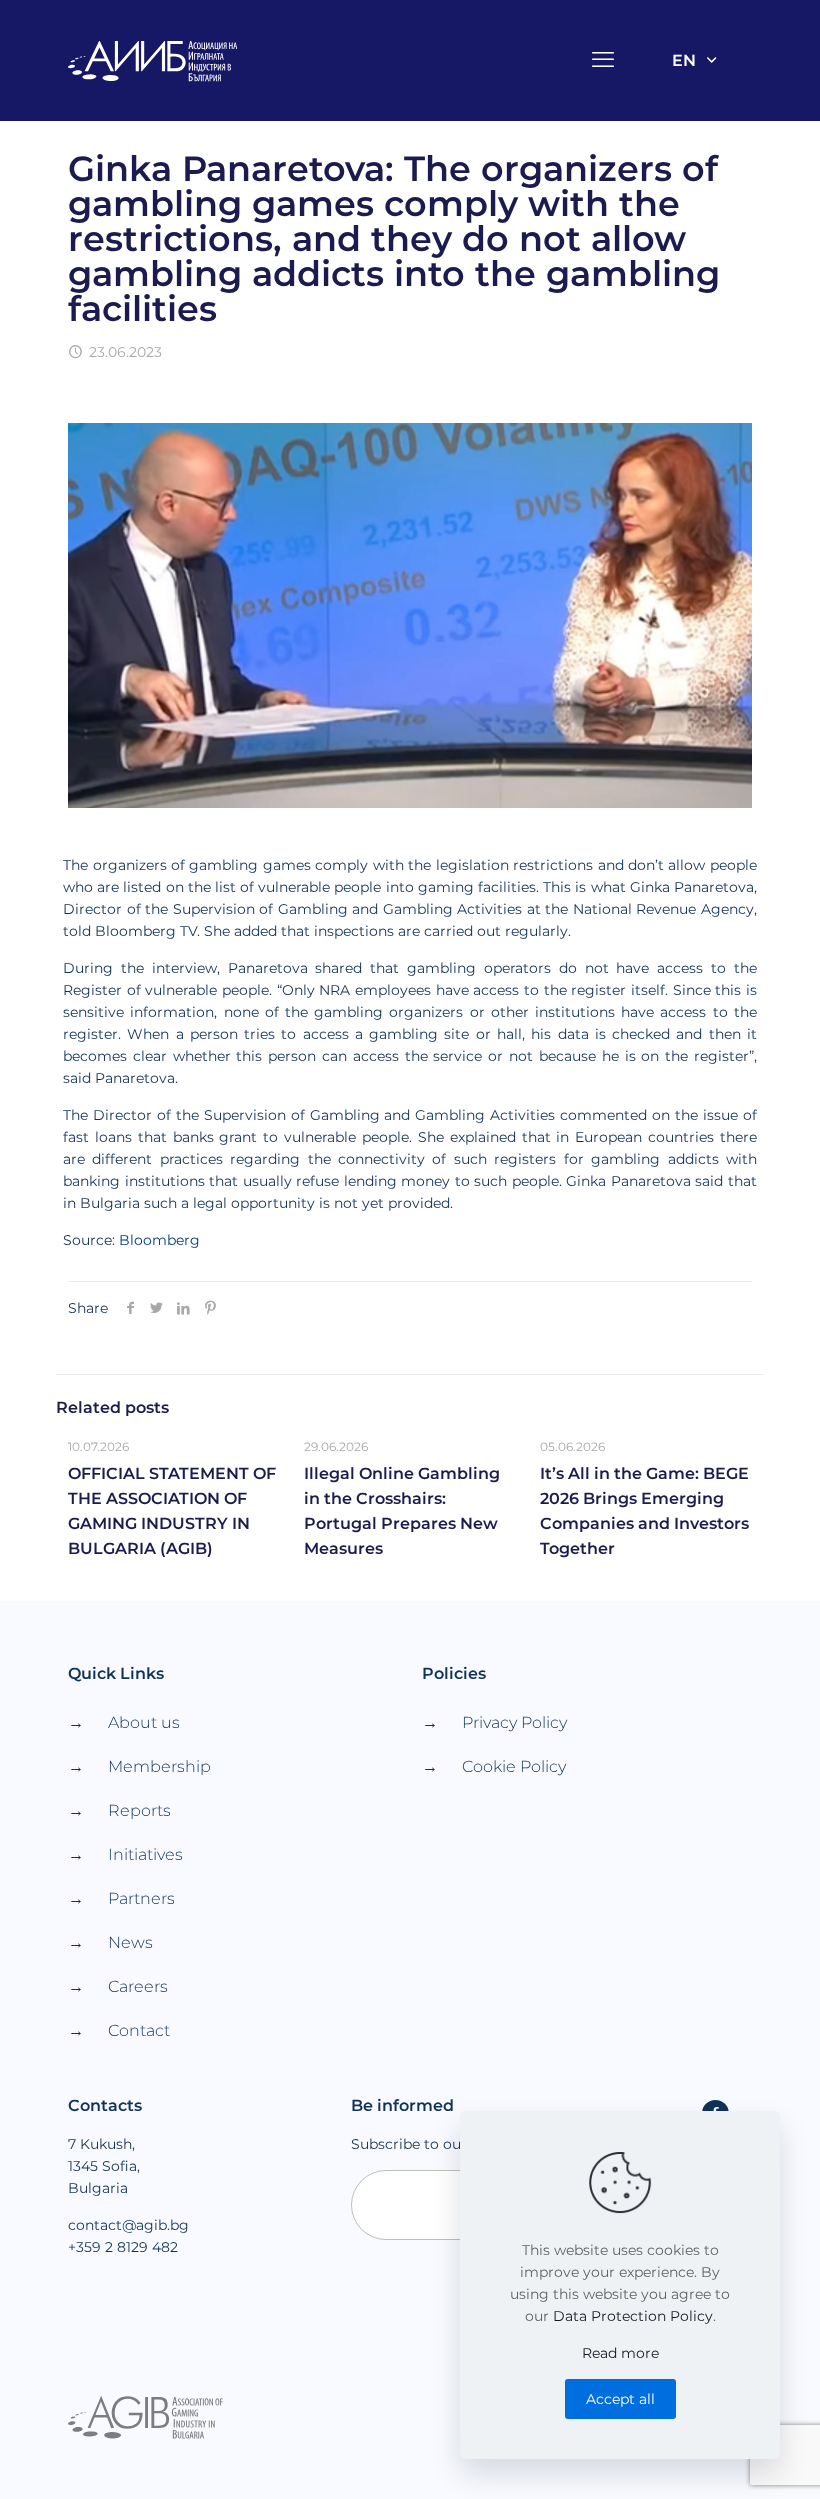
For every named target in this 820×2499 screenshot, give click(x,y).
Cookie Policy (514, 1766)
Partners (141, 1898)
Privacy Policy (514, 1722)
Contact (139, 2030)
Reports (139, 1810)
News (130, 1942)
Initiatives (145, 1854)
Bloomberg (159, 1240)
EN (684, 60)
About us (144, 1722)
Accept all (620, 2399)
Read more (620, 2353)
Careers (138, 1986)
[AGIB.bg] (153, 60)
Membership (159, 1766)
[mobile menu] (605, 60)
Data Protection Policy (633, 2316)
